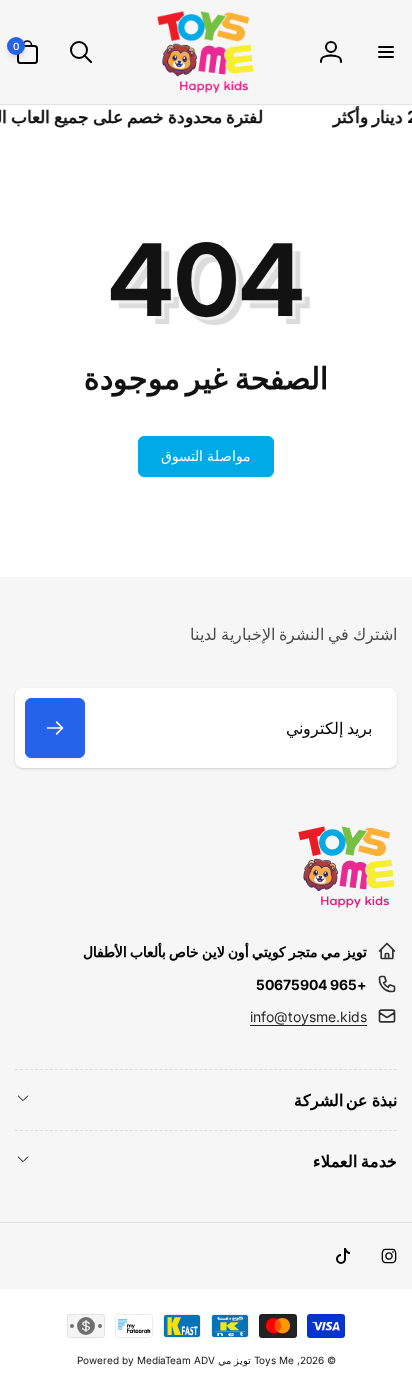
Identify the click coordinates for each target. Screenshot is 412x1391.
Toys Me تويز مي (256, 1360)
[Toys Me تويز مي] (347, 903)
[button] (385, 52)
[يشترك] (55, 728)
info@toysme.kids (308, 1016)
